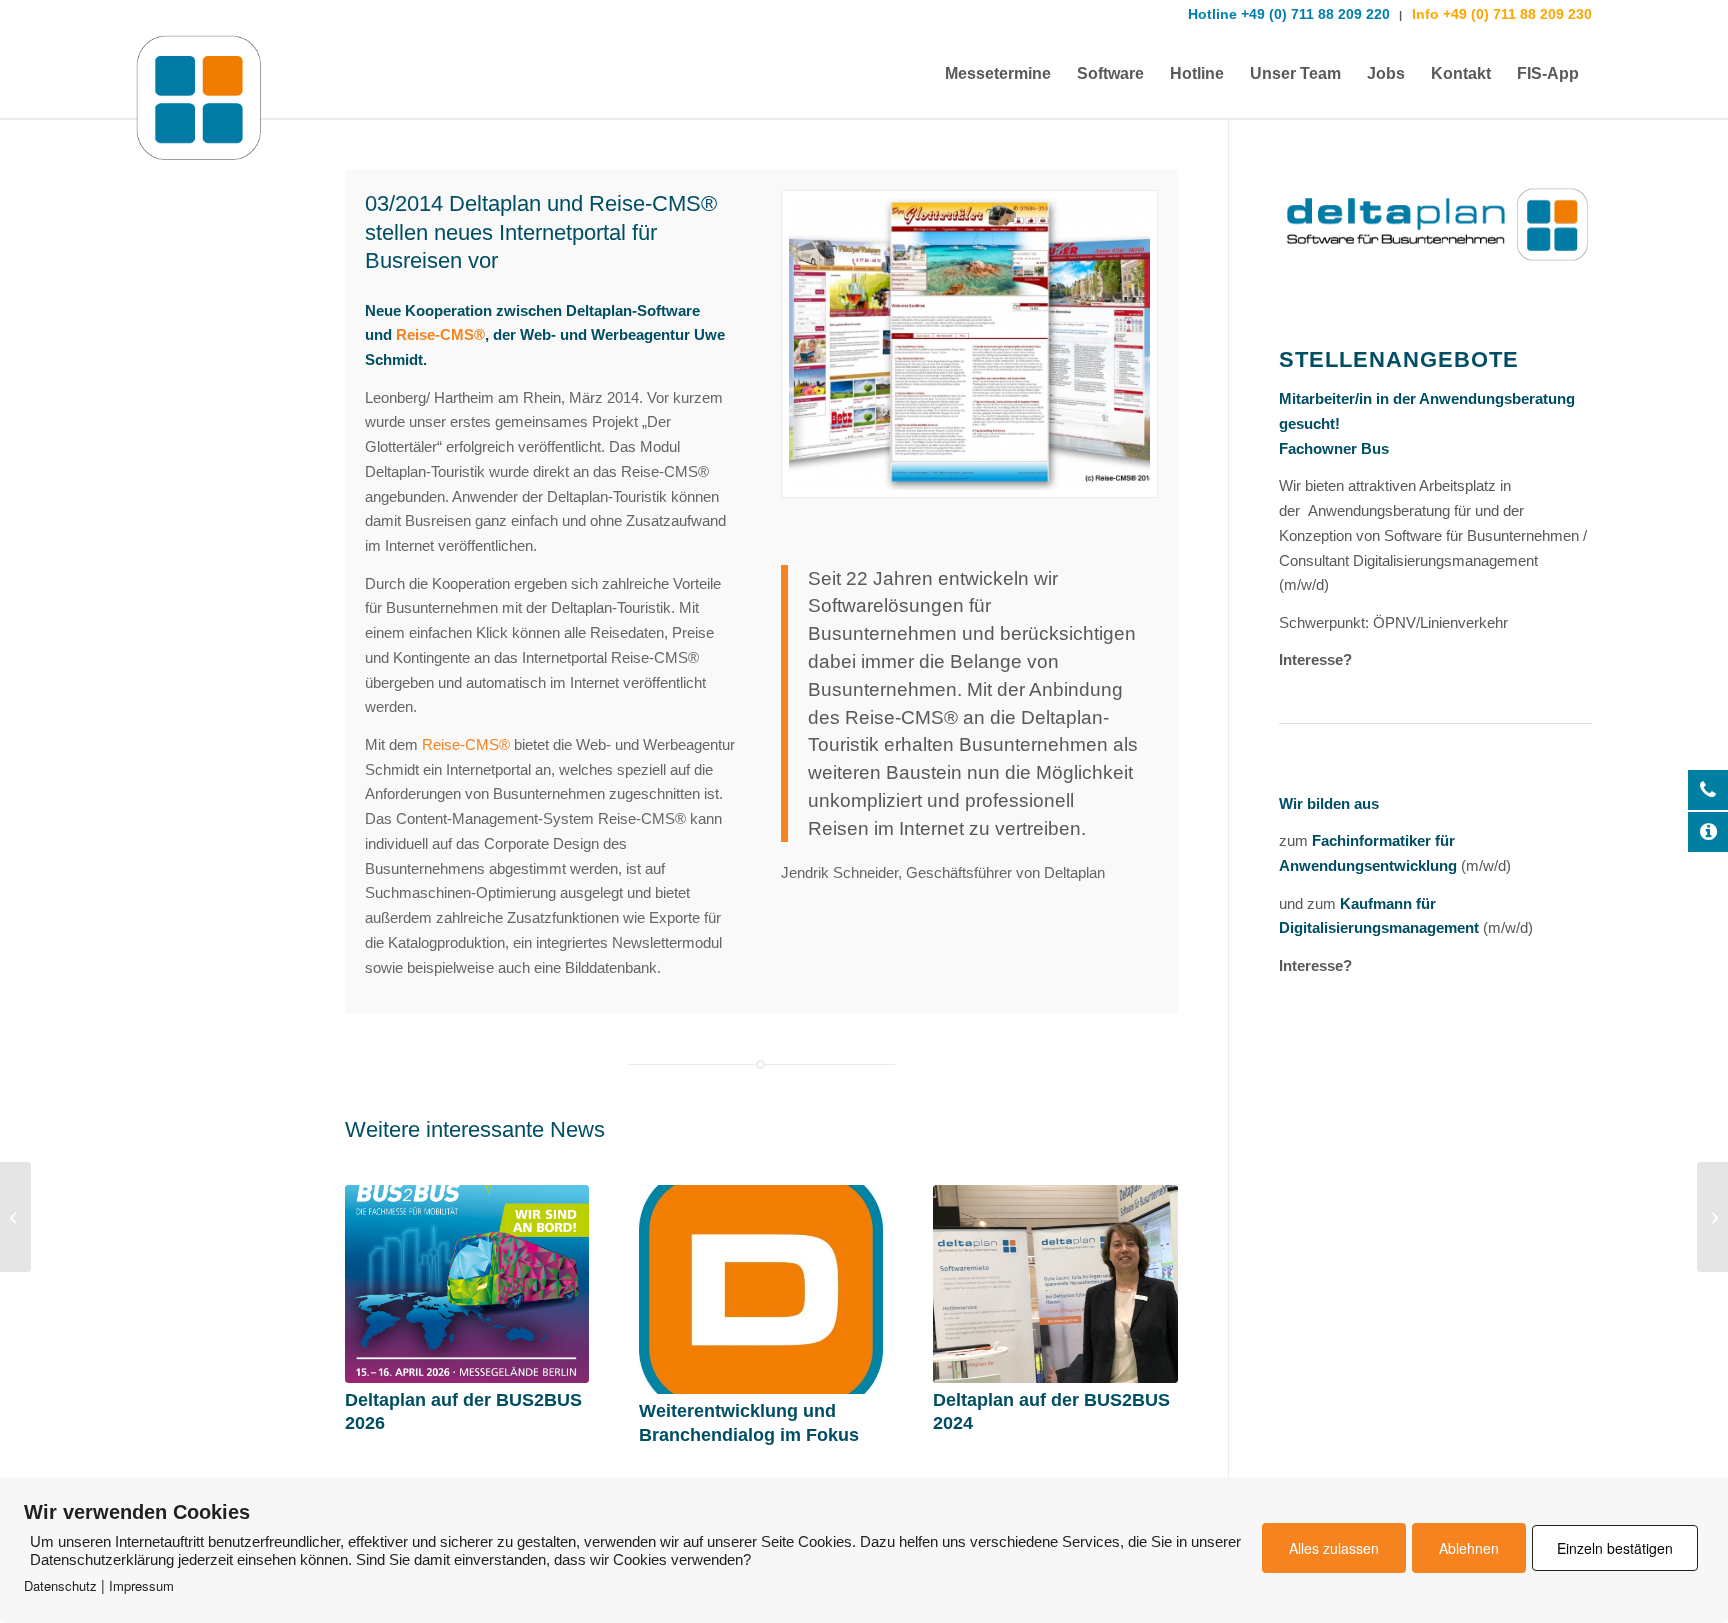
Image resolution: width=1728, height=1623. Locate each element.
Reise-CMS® (440, 334)
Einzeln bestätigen (1615, 1548)
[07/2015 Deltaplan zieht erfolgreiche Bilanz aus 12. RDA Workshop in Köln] (1712, 1217)
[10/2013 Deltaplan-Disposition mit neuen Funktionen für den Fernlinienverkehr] (15, 1217)
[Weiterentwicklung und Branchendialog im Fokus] (761, 1289)
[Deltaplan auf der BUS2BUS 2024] (1055, 1284)
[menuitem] (998, 74)
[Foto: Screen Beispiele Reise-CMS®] (969, 344)
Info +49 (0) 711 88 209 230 (1500, 14)
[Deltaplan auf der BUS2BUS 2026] (467, 1284)
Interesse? (1315, 659)
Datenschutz (60, 1585)
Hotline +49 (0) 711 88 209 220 (1289, 14)
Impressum (141, 1585)
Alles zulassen (1334, 1548)
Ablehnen (1469, 1548)
